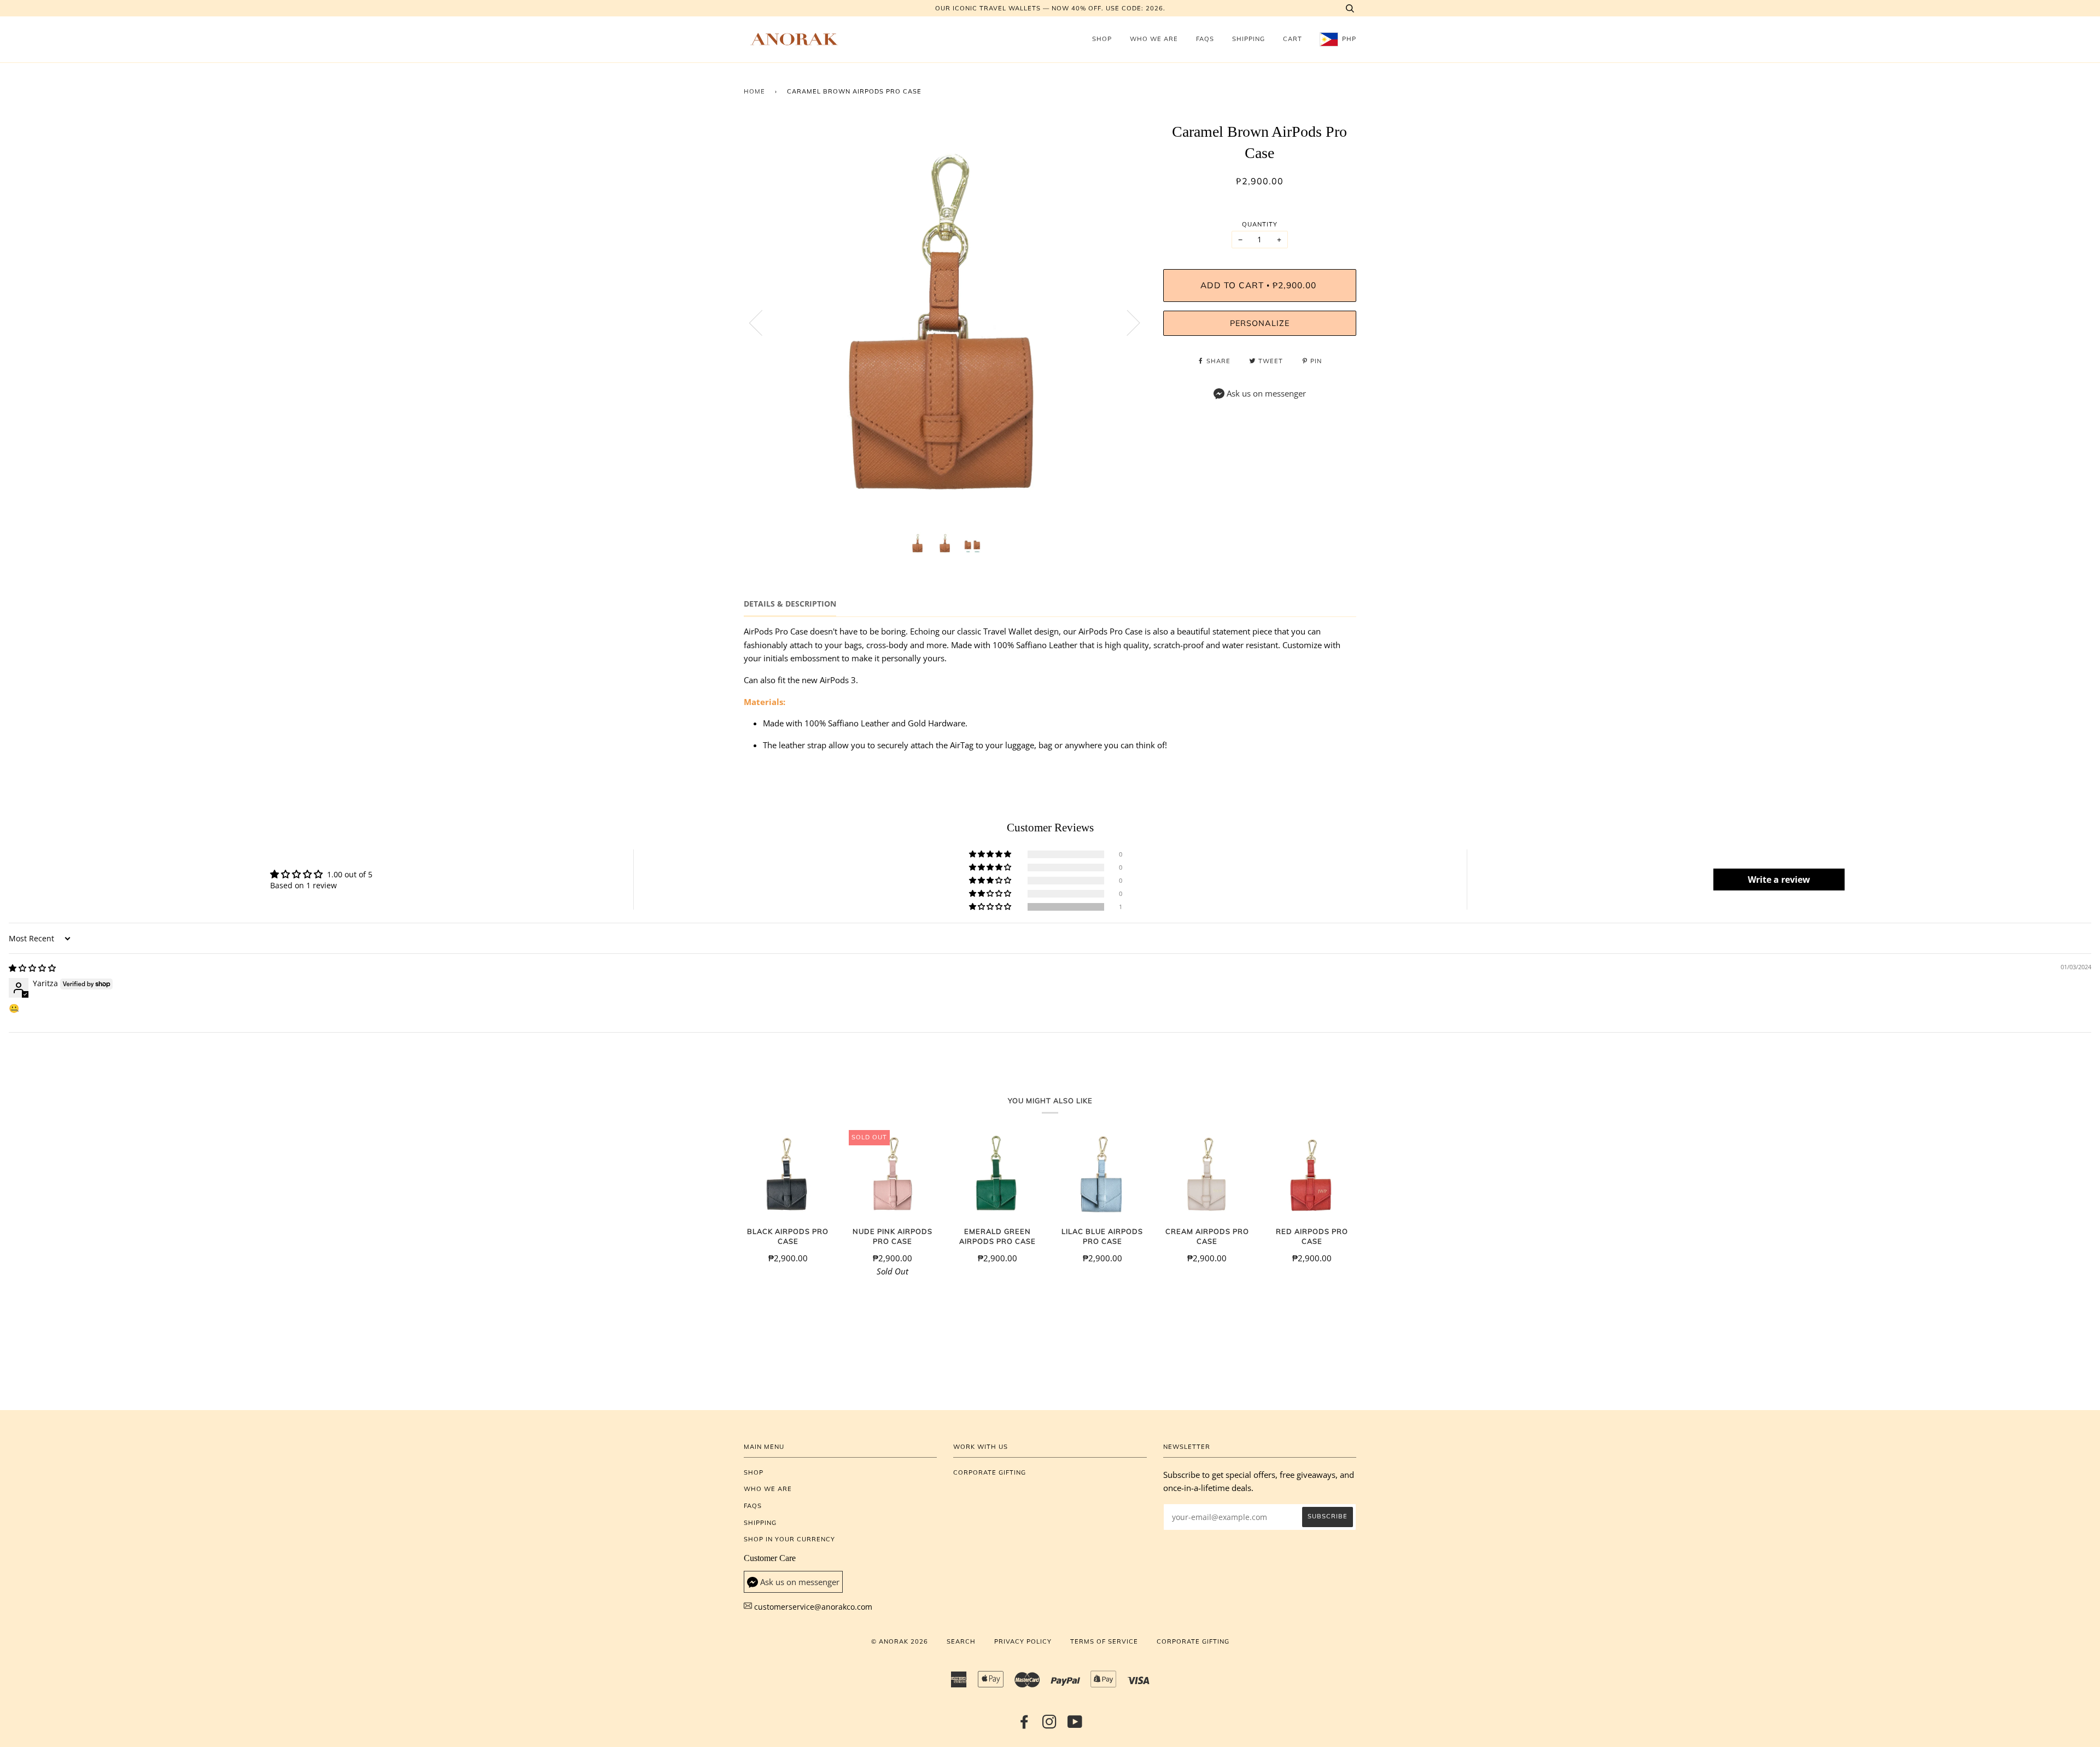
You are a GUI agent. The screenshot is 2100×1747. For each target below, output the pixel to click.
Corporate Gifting (990, 1472)
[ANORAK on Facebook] (1025, 1725)
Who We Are (1154, 39)
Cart (1293, 39)
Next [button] (1127, 322)
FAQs (1205, 39)
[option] (945, 322)
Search (961, 1641)
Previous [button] (762, 322)
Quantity (1260, 224)
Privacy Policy (1023, 1641)
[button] (991, 907)
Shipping (1249, 39)
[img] (32, 968)
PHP (1348, 39)
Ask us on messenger (1266, 394)
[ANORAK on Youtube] (1075, 1725)
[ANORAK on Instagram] (1050, 1725)
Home (754, 91)
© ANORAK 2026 (900, 1641)
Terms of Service (1104, 1641)
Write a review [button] (1779, 880)
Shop (1102, 39)
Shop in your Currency (789, 1539)
